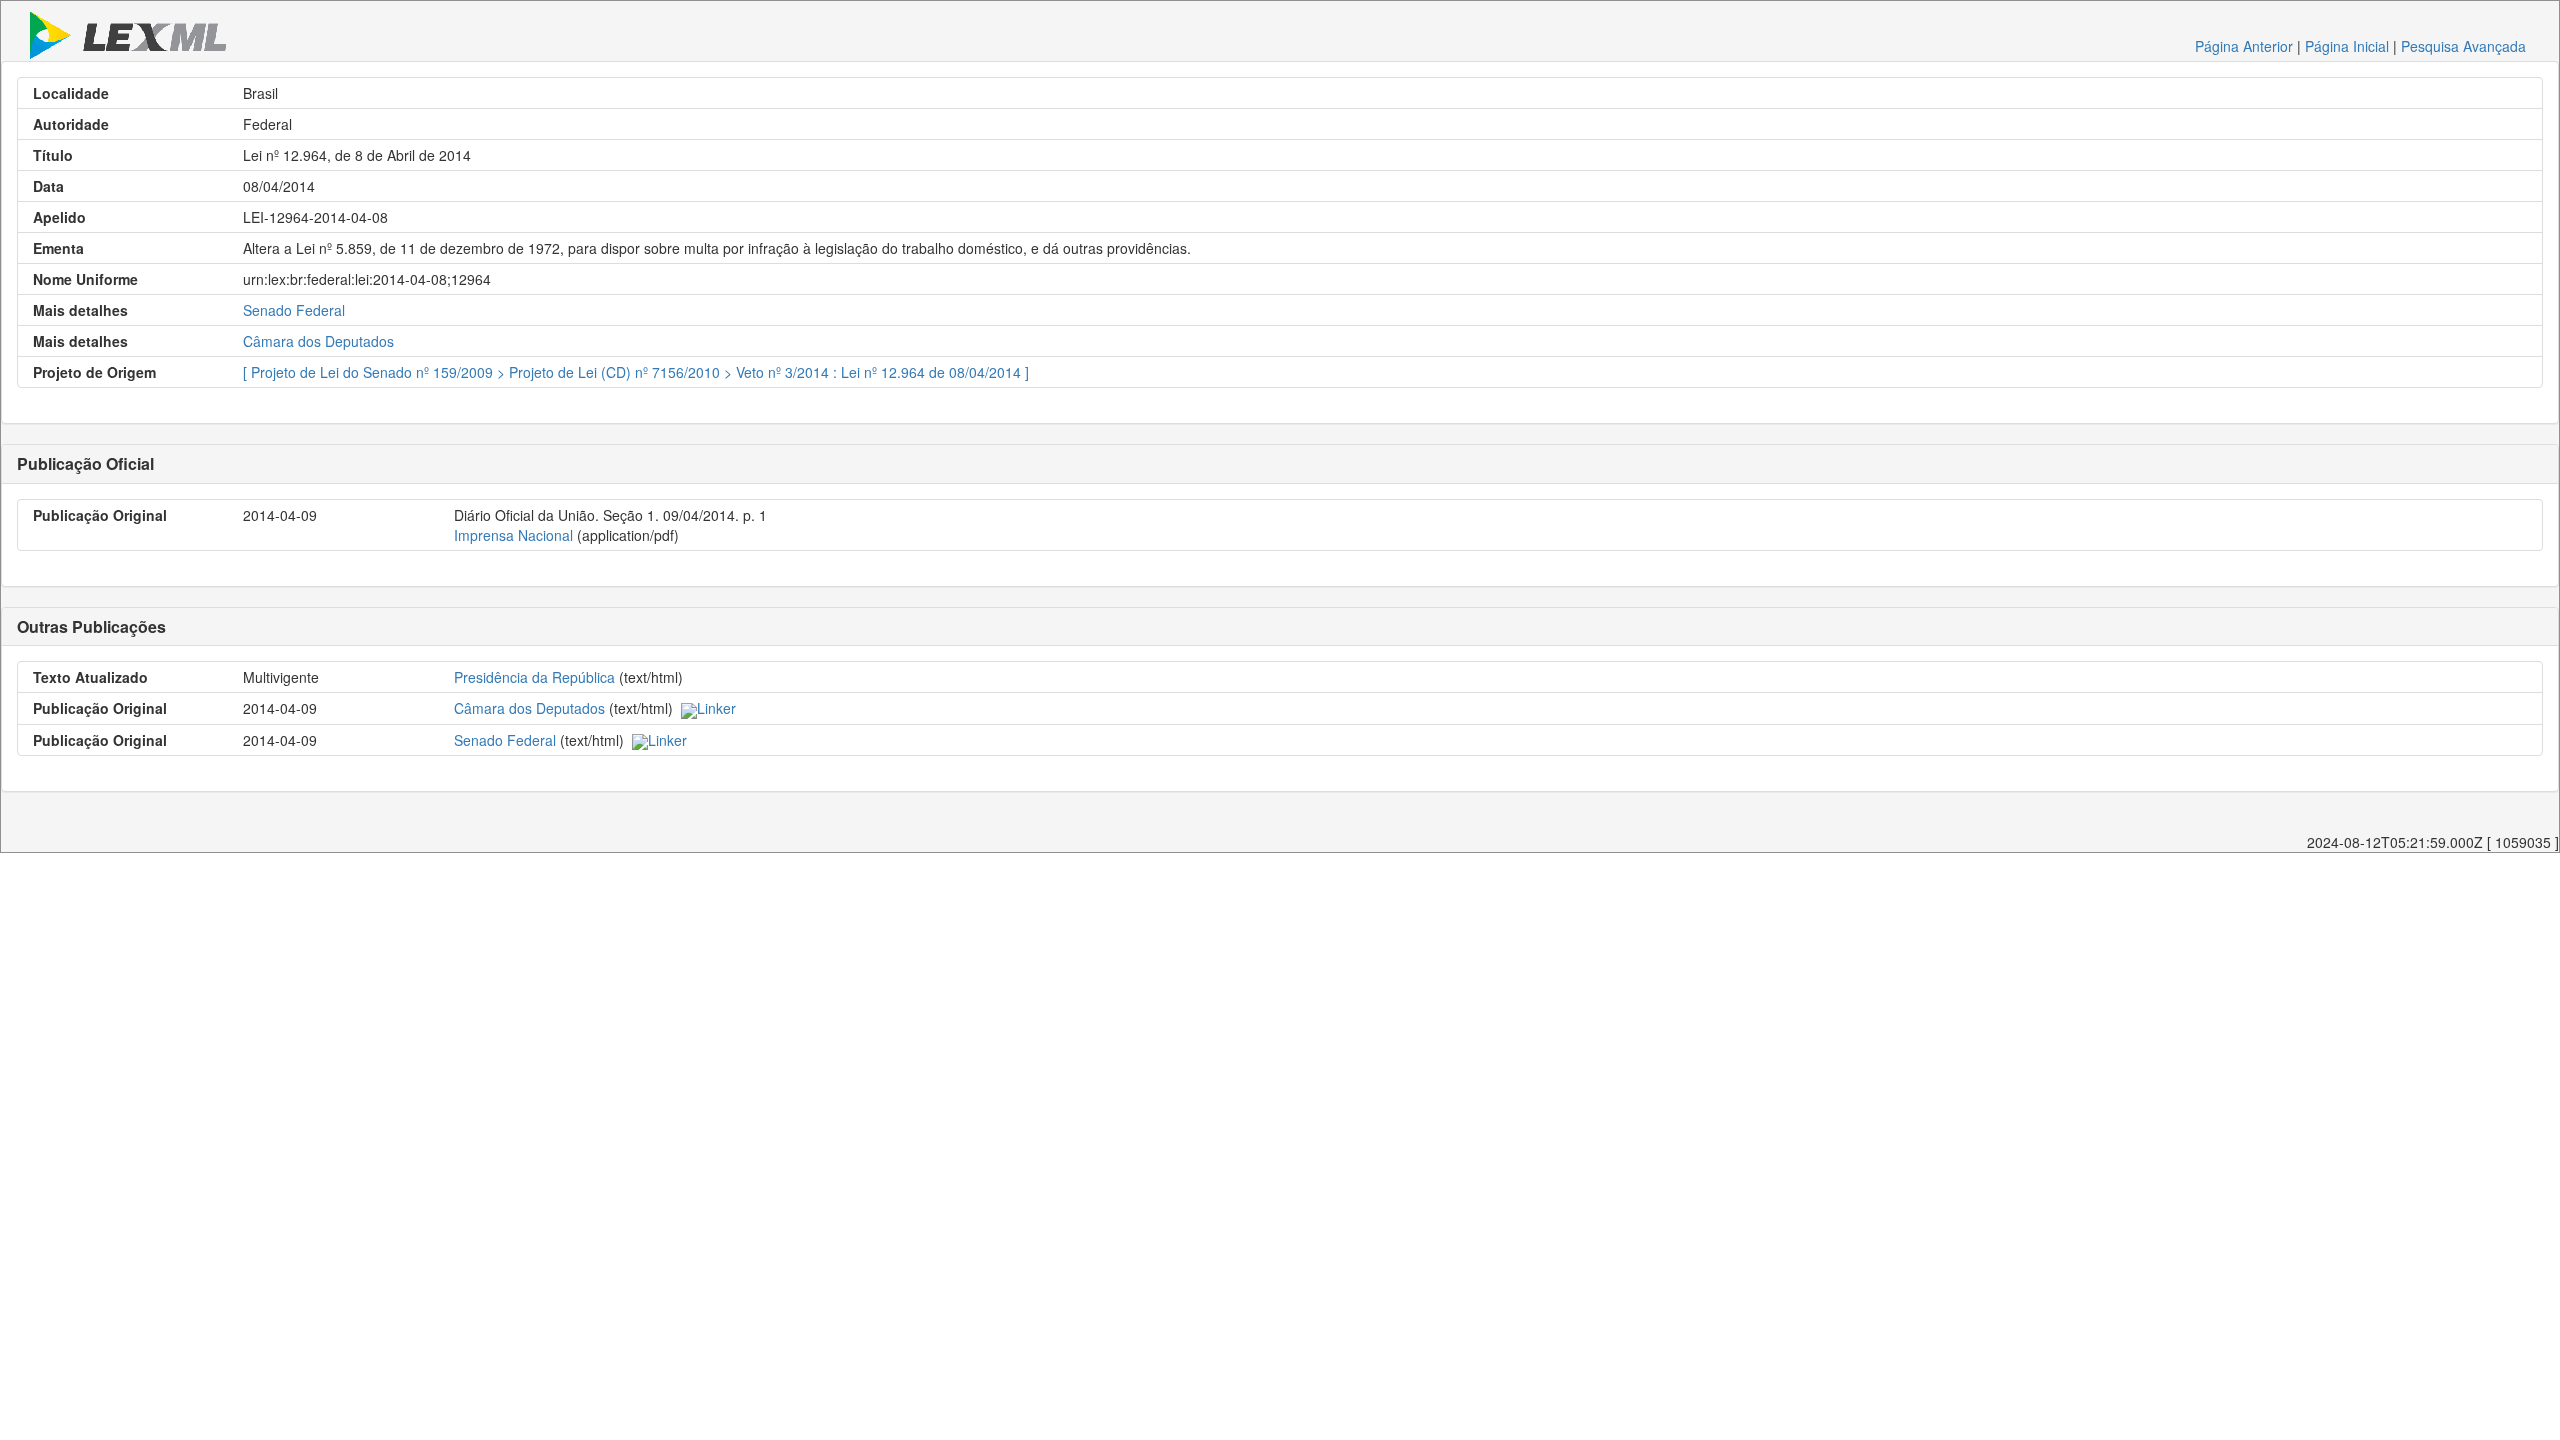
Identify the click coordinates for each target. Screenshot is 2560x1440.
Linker (716, 708)
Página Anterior (2244, 46)
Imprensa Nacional (513, 535)
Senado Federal (294, 310)
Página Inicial (2347, 46)
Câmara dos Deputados (318, 341)
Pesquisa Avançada (2463, 46)
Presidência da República (534, 677)
